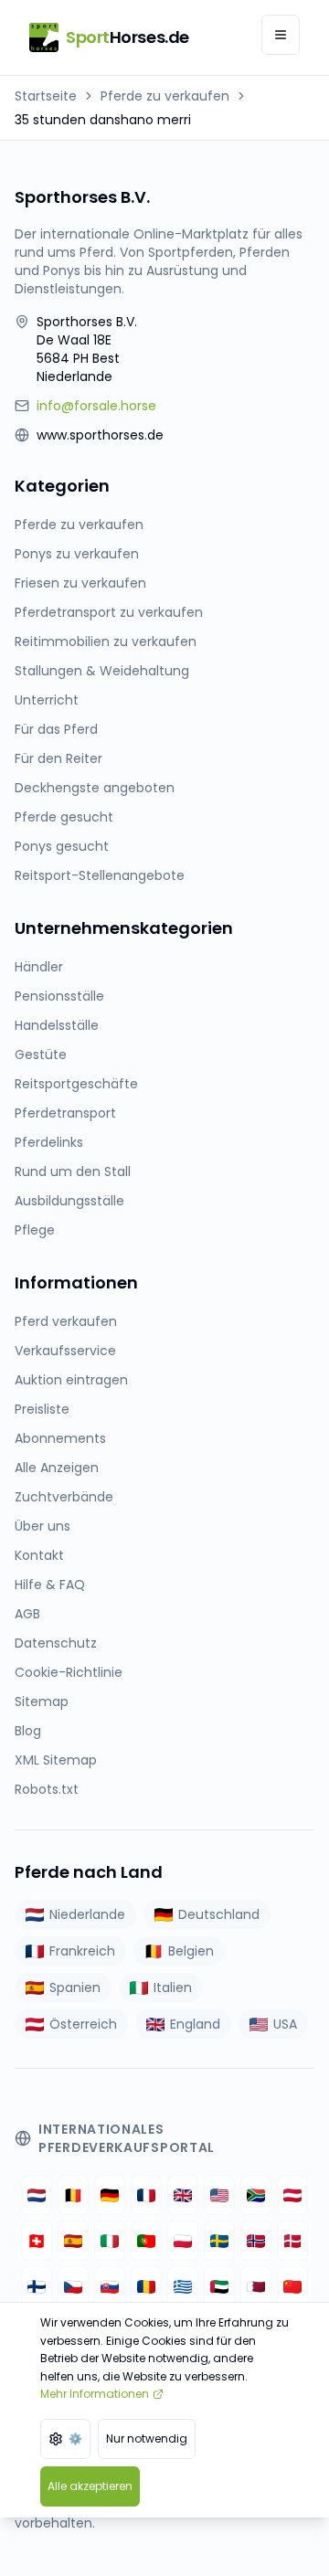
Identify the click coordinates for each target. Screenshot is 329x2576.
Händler (39, 967)
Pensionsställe (59, 996)
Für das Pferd (56, 729)
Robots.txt (47, 1789)
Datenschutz (56, 1643)
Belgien (191, 1951)
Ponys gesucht (62, 846)
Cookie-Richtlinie (69, 1672)
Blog (28, 1731)
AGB (27, 1614)
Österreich (83, 2024)
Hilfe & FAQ (50, 1585)
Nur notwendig (147, 2438)
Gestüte (41, 1055)
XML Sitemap (56, 1760)
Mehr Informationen (95, 2394)
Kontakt (39, 1555)
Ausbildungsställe (69, 1201)
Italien (173, 1988)
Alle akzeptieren (90, 2486)
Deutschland (219, 1914)
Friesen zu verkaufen (80, 583)
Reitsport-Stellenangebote (100, 875)
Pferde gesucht (64, 817)
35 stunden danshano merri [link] (103, 120)
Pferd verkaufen (66, 1321)
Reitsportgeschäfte (76, 1084)
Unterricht (47, 700)
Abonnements (60, 1438)
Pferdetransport (65, 1113)
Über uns (42, 1526)
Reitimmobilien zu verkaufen (106, 641)
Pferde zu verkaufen (165, 96)
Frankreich (82, 1951)
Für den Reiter (58, 758)
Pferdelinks (49, 1142)
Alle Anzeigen (57, 1468)
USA (285, 2024)
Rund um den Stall (73, 1171)
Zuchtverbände (64, 1497)
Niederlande (87, 1914)
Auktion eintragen (71, 1380)
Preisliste (42, 1409)
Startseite (46, 96)
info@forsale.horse (96, 406)
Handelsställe (57, 1025)
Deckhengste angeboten (95, 788)
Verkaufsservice (65, 1351)
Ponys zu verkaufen (77, 554)
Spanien (75, 1988)
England (195, 2024)
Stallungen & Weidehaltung (102, 671)
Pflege (35, 1230)
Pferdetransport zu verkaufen (109, 612)
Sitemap (42, 1701)
